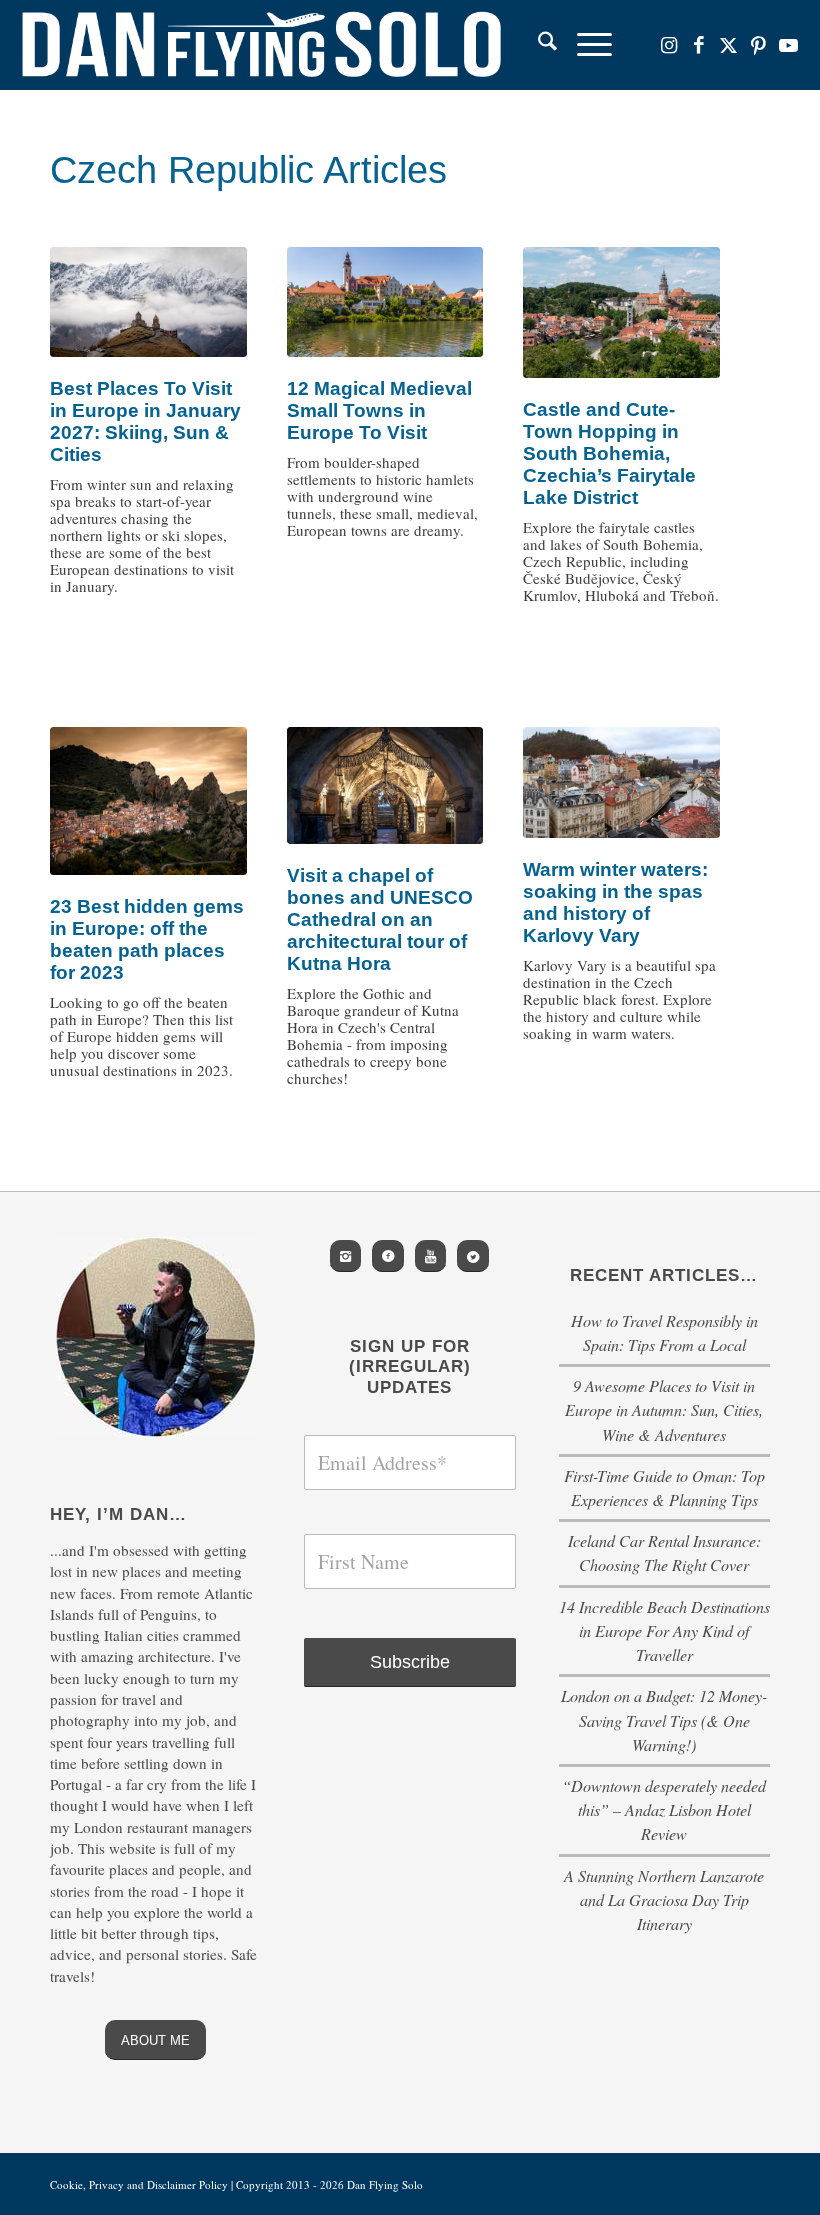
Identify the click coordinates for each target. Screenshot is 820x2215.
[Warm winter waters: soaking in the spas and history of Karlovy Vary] (621, 782)
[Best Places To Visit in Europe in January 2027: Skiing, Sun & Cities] (148, 302)
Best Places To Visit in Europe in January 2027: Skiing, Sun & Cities (145, 421)
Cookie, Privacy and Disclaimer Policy (139, 2184)
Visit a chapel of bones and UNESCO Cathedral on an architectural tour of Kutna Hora (380, 919)
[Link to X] (729, 45)
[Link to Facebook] (699, 45)
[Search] (537, 45)
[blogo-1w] (261, 45)
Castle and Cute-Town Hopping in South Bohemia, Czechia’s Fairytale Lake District (609, 453)
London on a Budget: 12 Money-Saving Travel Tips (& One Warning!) (664, 1719)
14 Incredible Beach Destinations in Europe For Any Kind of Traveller (664, 1630)
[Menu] (584, 45)
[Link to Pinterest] (759, 45)
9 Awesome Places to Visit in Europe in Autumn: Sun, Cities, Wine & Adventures (664, 1409)
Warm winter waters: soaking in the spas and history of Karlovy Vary (615, 902)
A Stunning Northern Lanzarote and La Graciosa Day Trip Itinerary (664, 1899)
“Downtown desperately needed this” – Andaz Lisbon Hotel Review (664, 1809)
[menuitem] (537, 45)
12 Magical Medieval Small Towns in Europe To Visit (379, 410)
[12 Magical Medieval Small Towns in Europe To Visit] (385, 302)
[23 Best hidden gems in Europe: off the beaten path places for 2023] (148, 800)
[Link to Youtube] (789, 45)
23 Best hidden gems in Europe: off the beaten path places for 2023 (147, 939)
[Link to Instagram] (669, 45)
